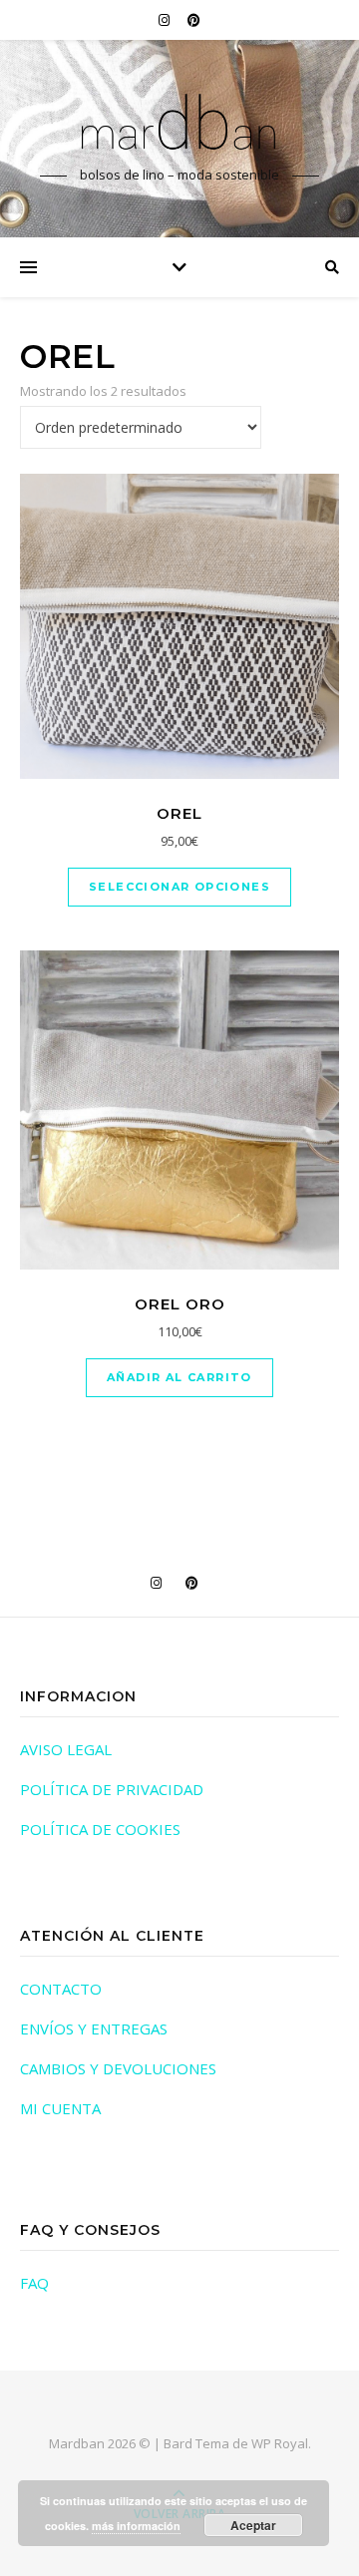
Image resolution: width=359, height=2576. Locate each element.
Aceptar (253, 2525)
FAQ (34, 2283)
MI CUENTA (60, 2108)
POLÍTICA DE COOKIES (100, 1829)
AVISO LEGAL (66, 1749)
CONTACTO (61, 1989)
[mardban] (179, 121)
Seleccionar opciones (179, 887)
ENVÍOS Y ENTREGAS (94, 2028)
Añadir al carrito (179, 1377)
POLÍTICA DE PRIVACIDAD (112, 1789)
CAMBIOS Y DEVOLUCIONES (118, 2068)
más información (136, 2526)
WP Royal (280, 2443)
